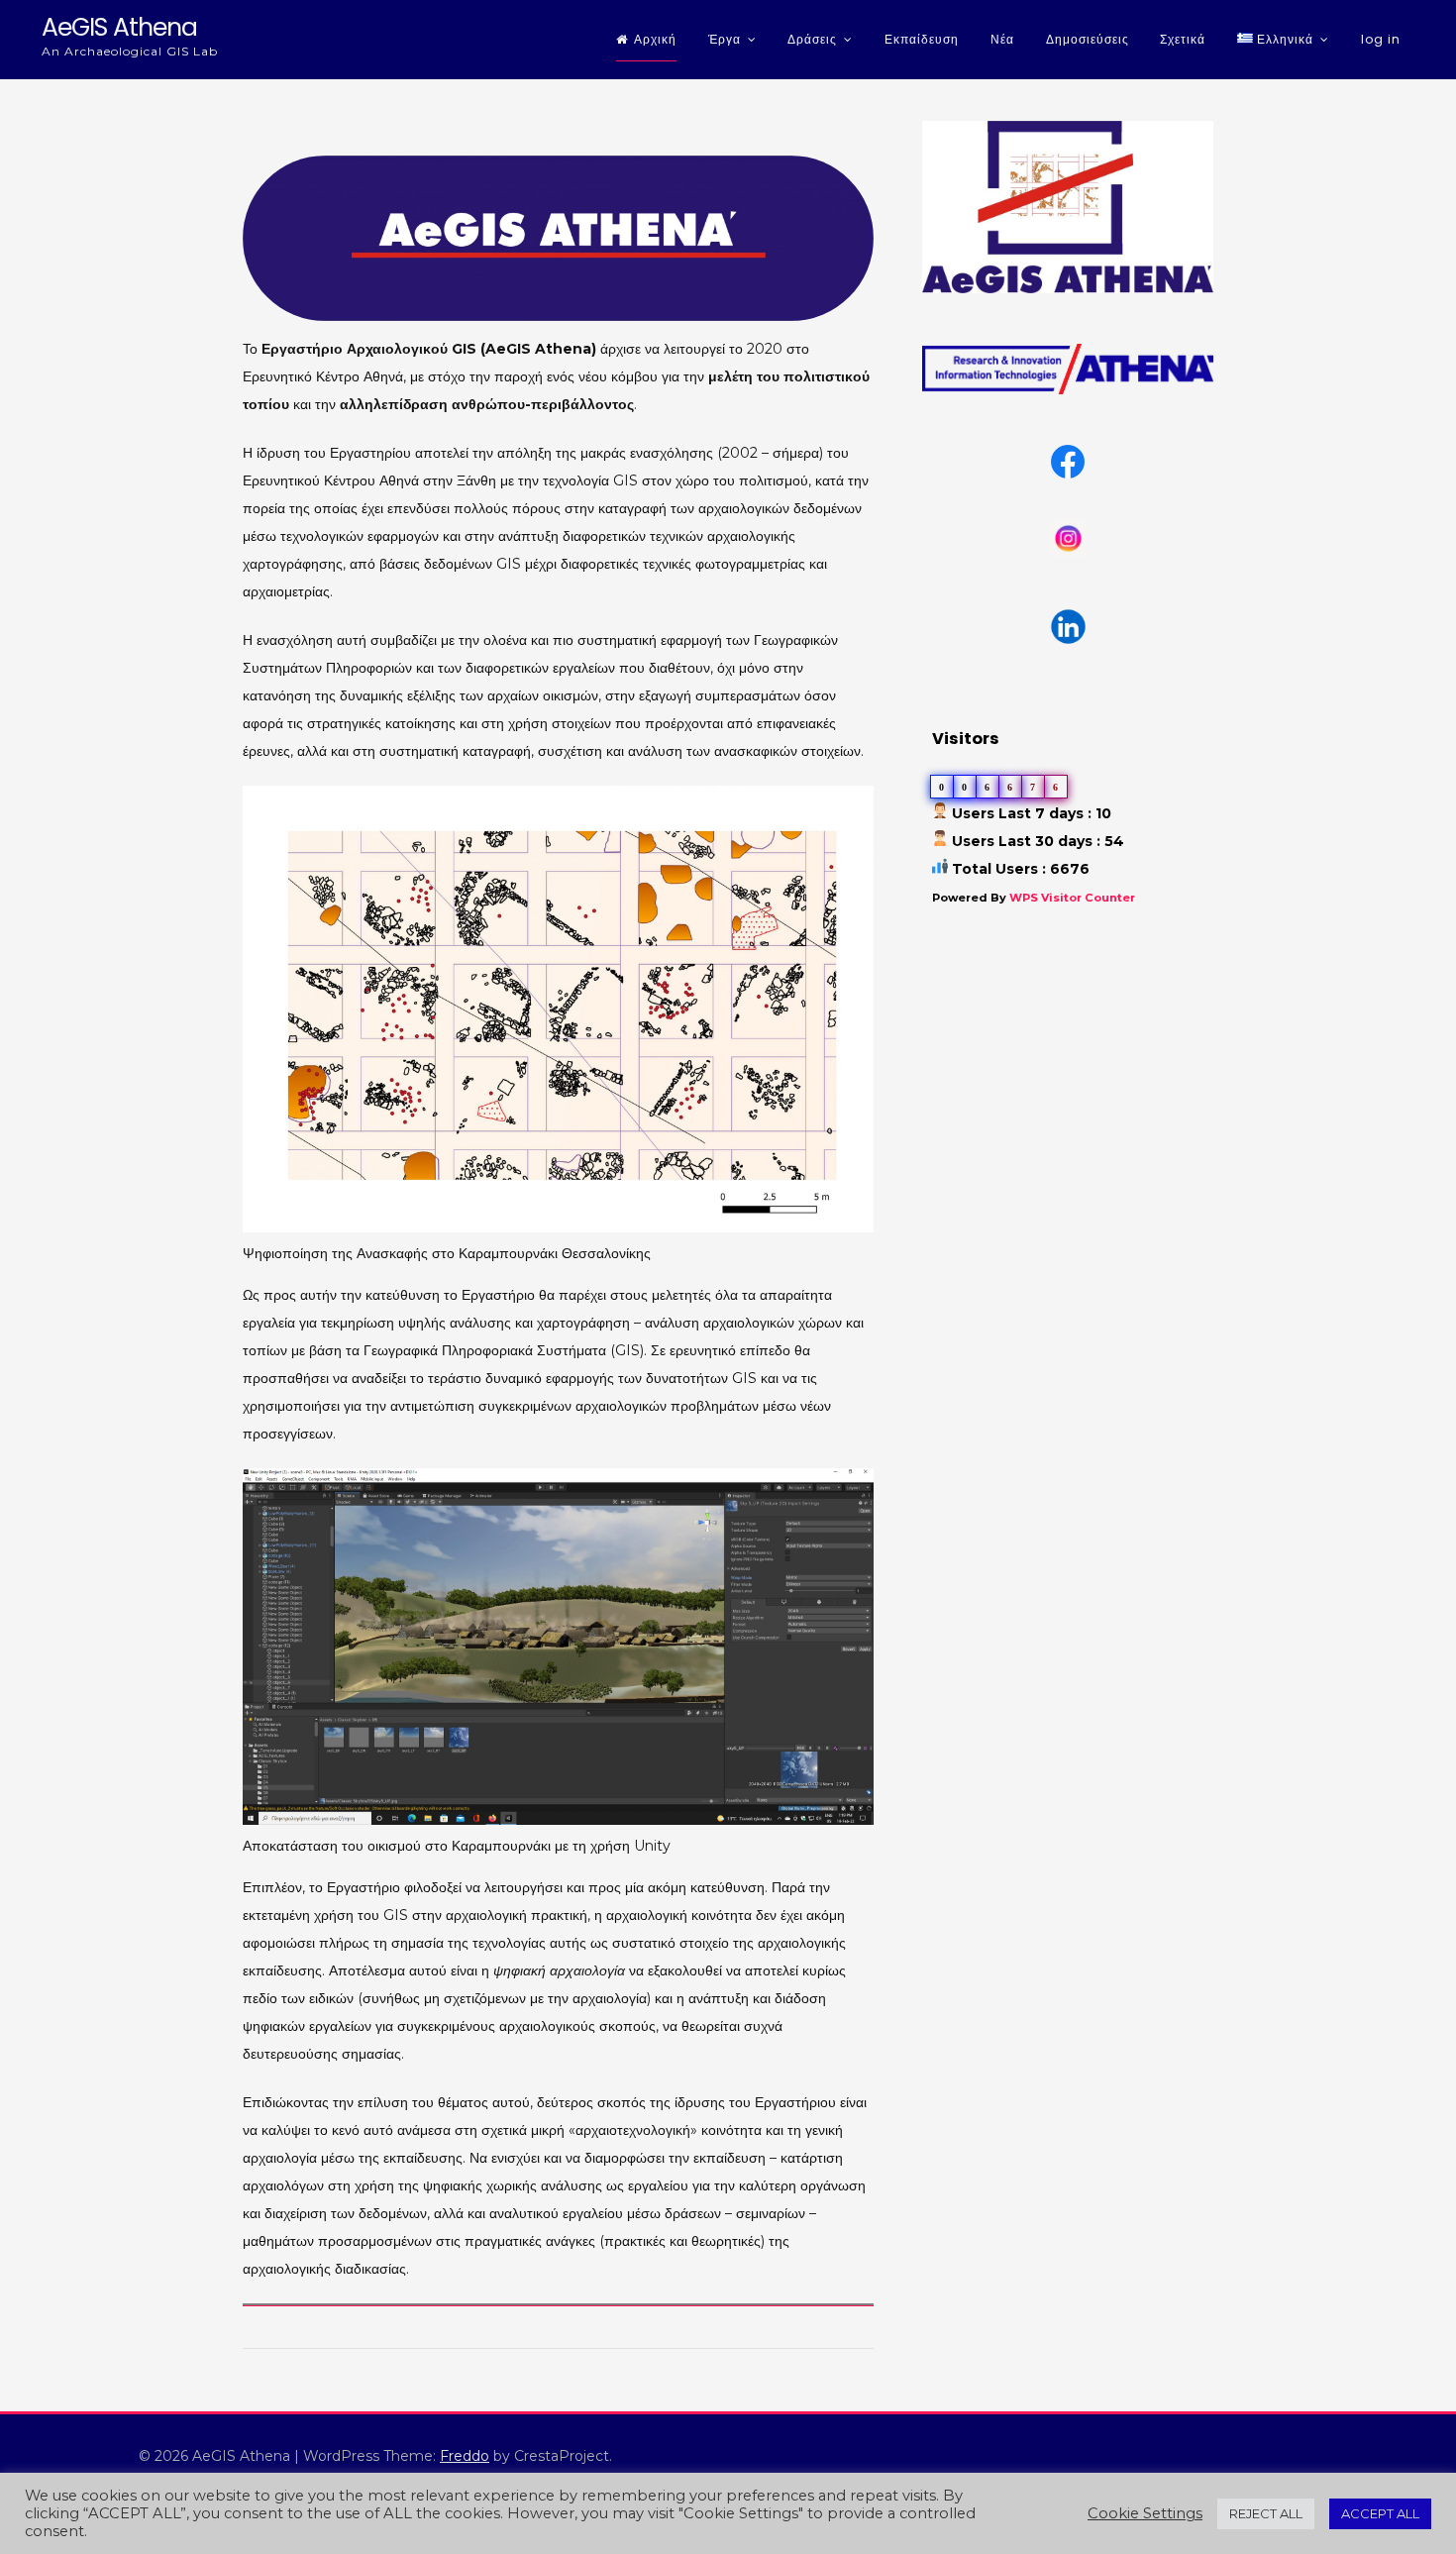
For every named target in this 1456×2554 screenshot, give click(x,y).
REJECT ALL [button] (1266, 2513)
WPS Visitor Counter (1072, 898)
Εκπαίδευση (922, 39)
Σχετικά (1183, 39)
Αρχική (655, 39)
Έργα (725, 39)
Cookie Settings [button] (1145, 2513)
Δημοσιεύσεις (1088, 39)
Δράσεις (812, 39)
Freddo (465, 2456)
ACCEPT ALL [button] (1380, 2513)
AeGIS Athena (119, 27)
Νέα (1002, 39)
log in (1381, 39)
